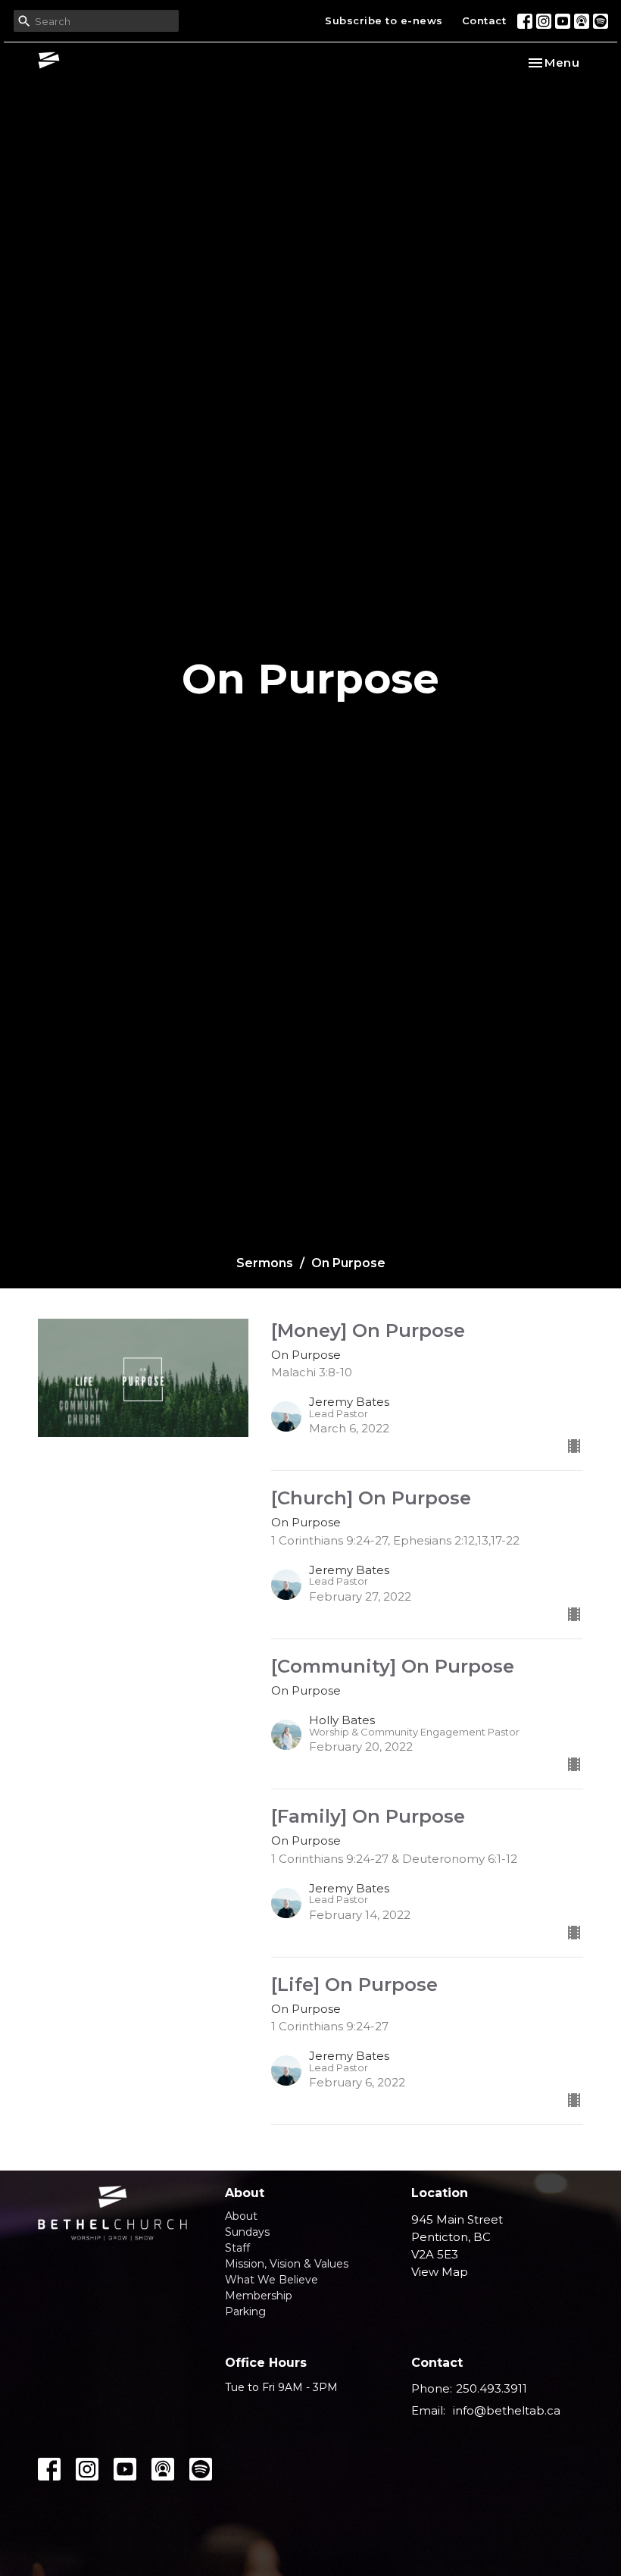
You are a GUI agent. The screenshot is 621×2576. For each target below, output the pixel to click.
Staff (237, 2248)
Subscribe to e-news (384, 20)
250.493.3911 (491, 2388)
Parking (245, 2312)
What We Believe (271, 2280)
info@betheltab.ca (507, 2410)
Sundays (247, 2232)
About (241, 2216)
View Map (440, 2272)
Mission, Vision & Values (287, 2264)
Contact (484, 20)
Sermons (265, 1263)
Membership (259, 2296)
